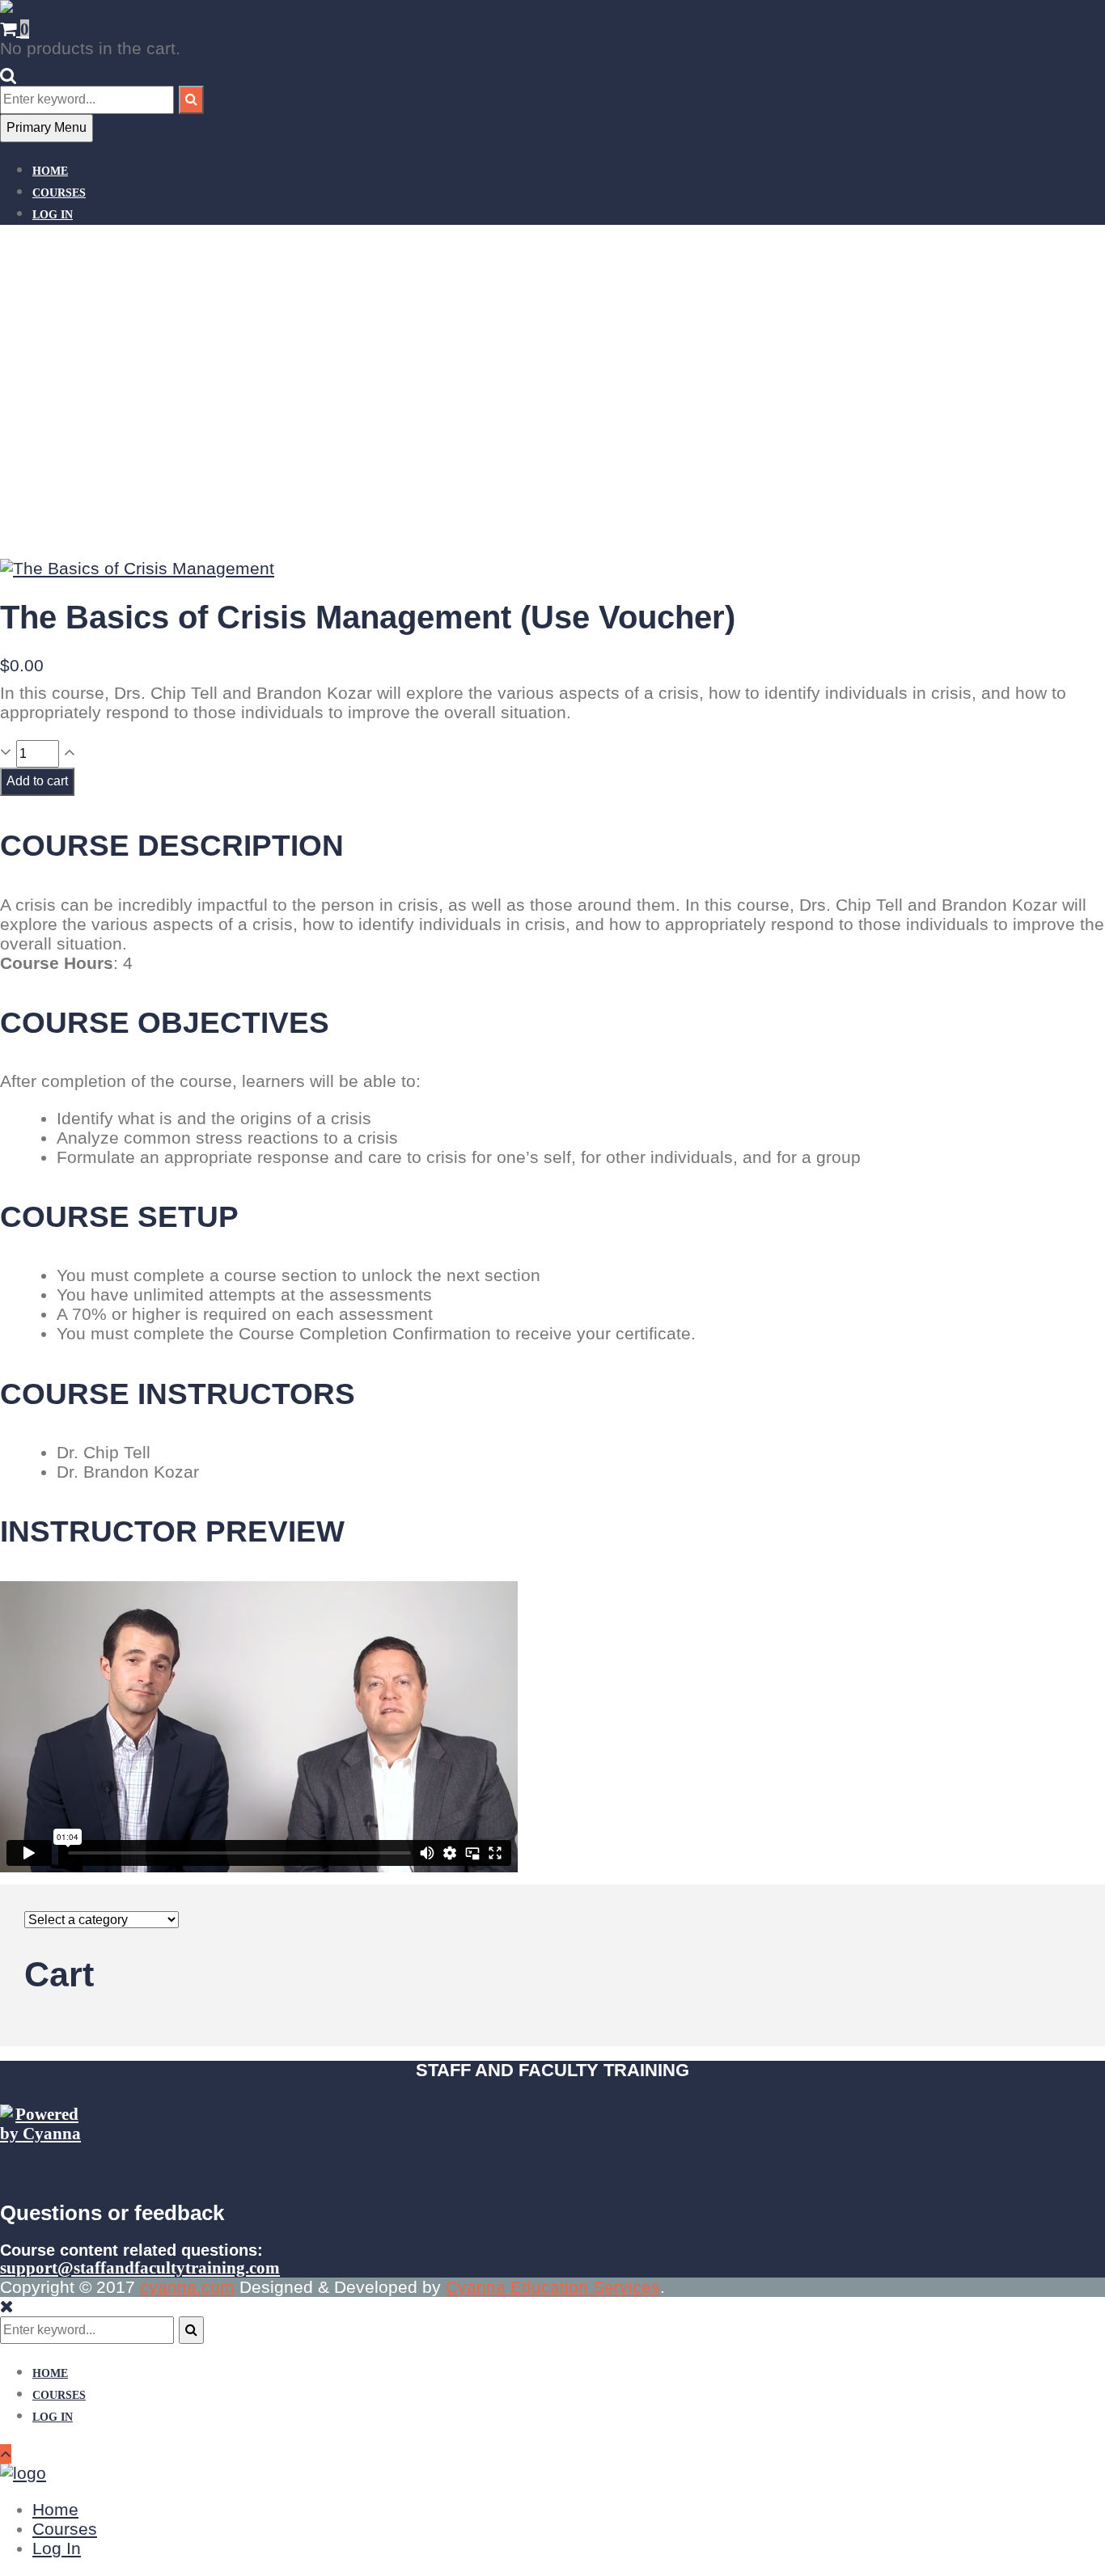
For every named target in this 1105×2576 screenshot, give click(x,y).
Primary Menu (47, 127)
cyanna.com (187, 2287)
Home (50, 171)
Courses (59, 193)
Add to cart (37, 781)
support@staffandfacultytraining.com (140, 2268)
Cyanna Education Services (553, 2287)
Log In (53, 215)
